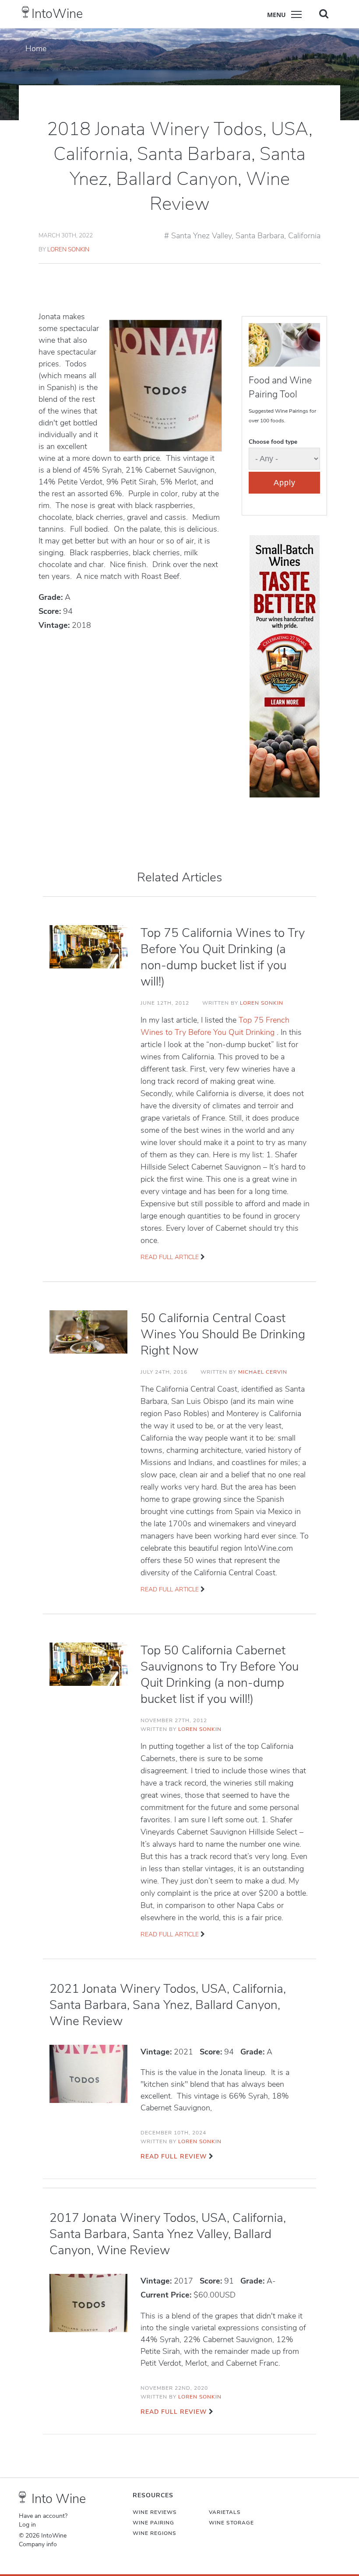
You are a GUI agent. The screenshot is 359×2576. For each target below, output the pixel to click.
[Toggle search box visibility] (324, 14)
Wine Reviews (155, 2512)
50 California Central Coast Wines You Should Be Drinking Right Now (223, 1334)
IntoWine (57, 14)
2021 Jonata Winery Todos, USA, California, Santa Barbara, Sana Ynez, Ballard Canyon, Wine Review (168, 2005)
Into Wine (59, 2499)
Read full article (170, 1257)
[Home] (26, 12)
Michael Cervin (263, 1372)
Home (36, 49)
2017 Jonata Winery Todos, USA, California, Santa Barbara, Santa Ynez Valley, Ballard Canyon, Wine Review (168, 2234)
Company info (38, 2545)
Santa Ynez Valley (201, 236)
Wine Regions (155, 2533)
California (304, 236)
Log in (27, 2525)
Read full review (174, 2157)
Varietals (225, 2512)
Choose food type (273, 442)
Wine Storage (231, 2523)
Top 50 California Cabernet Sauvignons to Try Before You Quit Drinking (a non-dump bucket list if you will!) (220, 1675)
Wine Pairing (153, 2523)
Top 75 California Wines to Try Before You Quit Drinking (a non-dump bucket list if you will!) (223, 957)
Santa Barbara (260, 236)
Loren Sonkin (68, 249)
